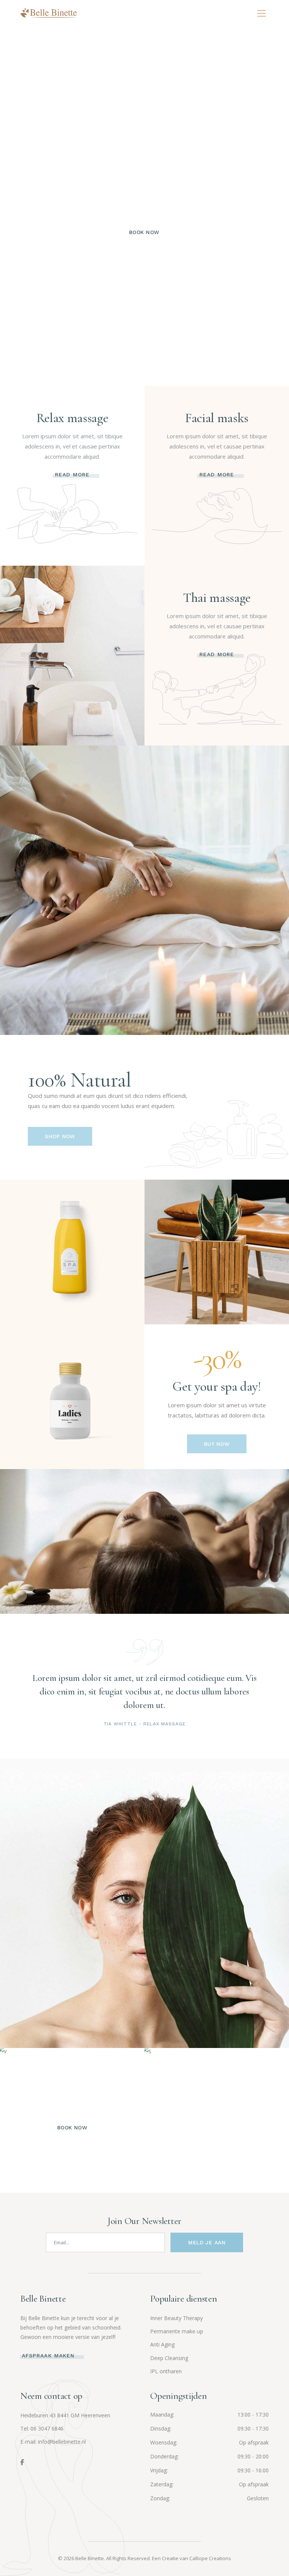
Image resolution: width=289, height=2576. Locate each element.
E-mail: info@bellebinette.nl (53, 2442)
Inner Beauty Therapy (176, 2318)
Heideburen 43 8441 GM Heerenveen (65, 2415)
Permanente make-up (177, 2331)
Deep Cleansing (169, 2358)
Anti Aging (162, 2344)
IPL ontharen (166, 2371)
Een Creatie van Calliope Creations (192, 2558)
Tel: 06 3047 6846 (42, 2428)
